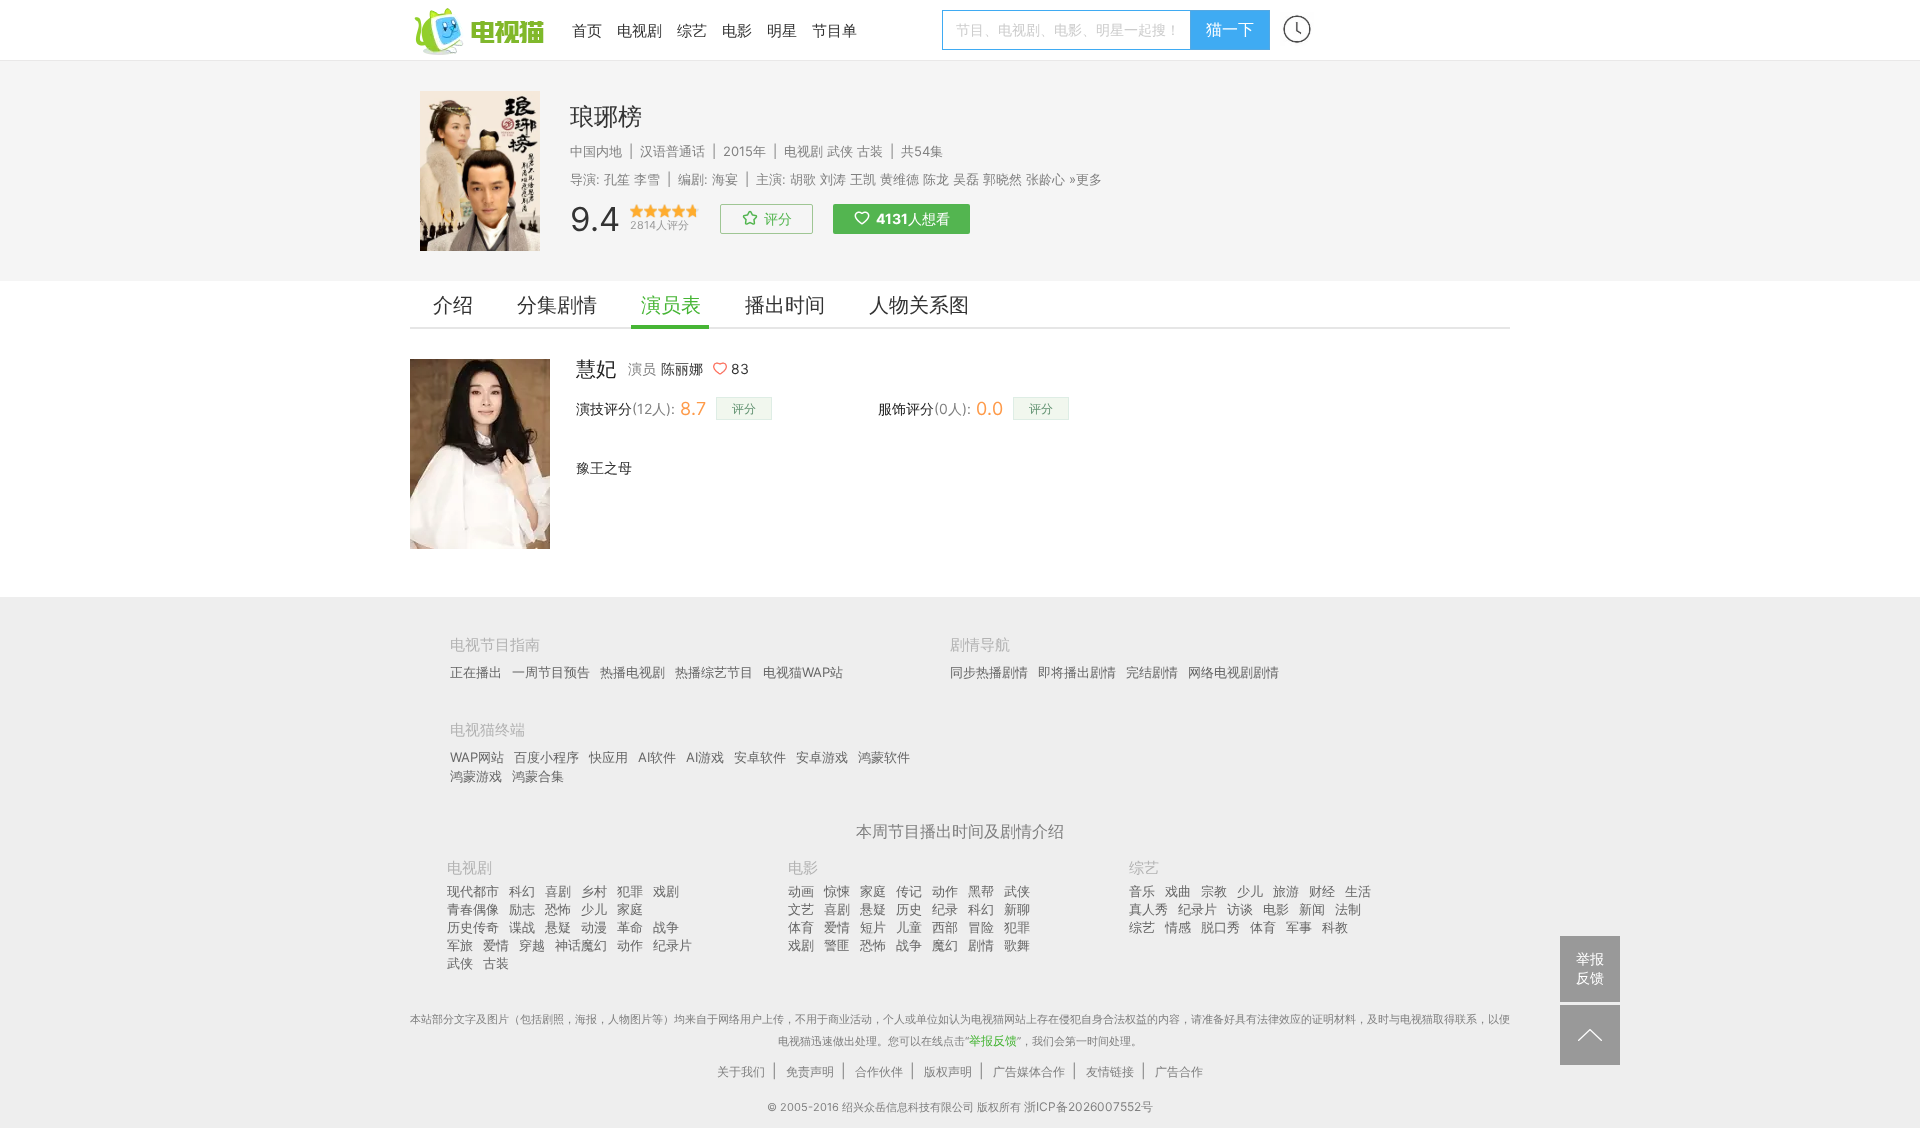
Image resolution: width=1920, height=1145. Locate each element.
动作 (630, 945)
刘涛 (833, 179)
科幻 (522, 891)
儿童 (909, 927)
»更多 (1085, 179)
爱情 (496, 945)
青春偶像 (473, 909)
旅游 (1286, 891)
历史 (909, 909)
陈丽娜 (682, 368)
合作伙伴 (879, 1071)
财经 (1322, 891)
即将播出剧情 (1077, 672)
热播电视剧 (632, 672)
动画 (801, 891)
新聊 (1017, 909)
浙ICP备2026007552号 (1088, 1106)
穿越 (532, 945)
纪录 (945, 909)
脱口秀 (1220, 927)
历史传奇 (473, 927)
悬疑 (558, 927)
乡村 (594, 891)
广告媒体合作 (1029, 1071)
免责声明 (810, 1071)
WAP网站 (477, 757)
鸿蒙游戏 (476, 776)
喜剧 (558, 891)
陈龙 (936, 179)
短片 (873, 927)
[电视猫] (481, 29)
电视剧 (639, 30)
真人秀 (1148, 909)
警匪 (837, 945)
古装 (870, 151)
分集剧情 (557, 305)
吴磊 (966, 179)
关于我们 (741, 1071)
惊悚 (837, 891)
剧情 (981, 945)
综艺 (692, 30)
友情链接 (1110, 1071)
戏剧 (666, 891)
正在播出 (476, 672)
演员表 (671, 305)
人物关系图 (919, 305)
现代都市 (473, 891)
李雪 (647, 179)
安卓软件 (760, 757)
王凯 (863, 179)
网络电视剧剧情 (1233, 672)
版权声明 (948, 1071)
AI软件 (657, 757)
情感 (1178, 927)
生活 (1358, 891)
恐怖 (558, 909)
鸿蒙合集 (538, 776)
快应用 (608, 757)
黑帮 (981, 891)
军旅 (460, 945)
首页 (587, 30)
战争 (666, 927)
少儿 (594, 909)
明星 (782, 30)
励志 (522, 909)
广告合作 (1179, 1071)
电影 (737, 30)
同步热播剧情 (989, 672)
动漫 (594, 927)
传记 (909, 891)
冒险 (981, 927)
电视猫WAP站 (803, 672)
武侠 (840, 151)
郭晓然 (1002, 179)
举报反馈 (993, 1040)
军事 (1299, 927)
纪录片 (672, 945)
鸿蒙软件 (884, 757)
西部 (945, 927)
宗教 (1214, 891)
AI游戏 (705, 757)
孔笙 (617, 179)
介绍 (453, 305)
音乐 (1142, 891)
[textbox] (1069, 30)
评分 (744, 408)
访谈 (1240, 909)
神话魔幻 (581, 945)
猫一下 (1230, 29)
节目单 (834, 30)
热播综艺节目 (714, 672)
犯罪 (630, 891)
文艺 (801, 909)
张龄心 (1045, 179)
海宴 (725, 179)
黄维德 (899, 179)
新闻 (1312, 909)
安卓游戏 (822, 757)
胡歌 (803, 179)
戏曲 (1178, 891)
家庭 (630, 909)
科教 (1335, 927)
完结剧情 (1152, 672)
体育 (801, 927)
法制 (1348, 909)
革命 (630, 927)
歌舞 (1017, 945)
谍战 (522, 927)
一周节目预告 (551, 672)
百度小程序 (546, 757)
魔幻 (945, 945)
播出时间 (785, 305)
